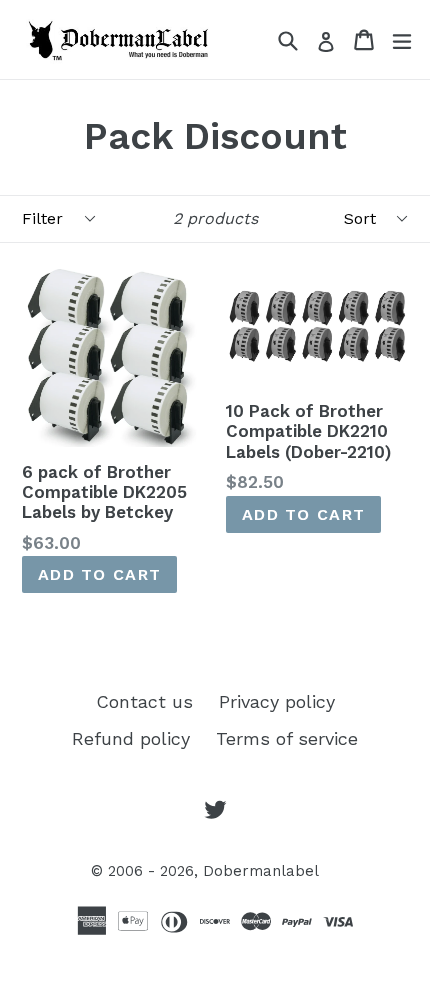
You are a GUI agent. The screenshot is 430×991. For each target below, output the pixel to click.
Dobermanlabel (261, 871)
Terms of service (287, 738)
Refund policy (131, 738)
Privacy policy (277, 701)
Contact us (144, 701)
